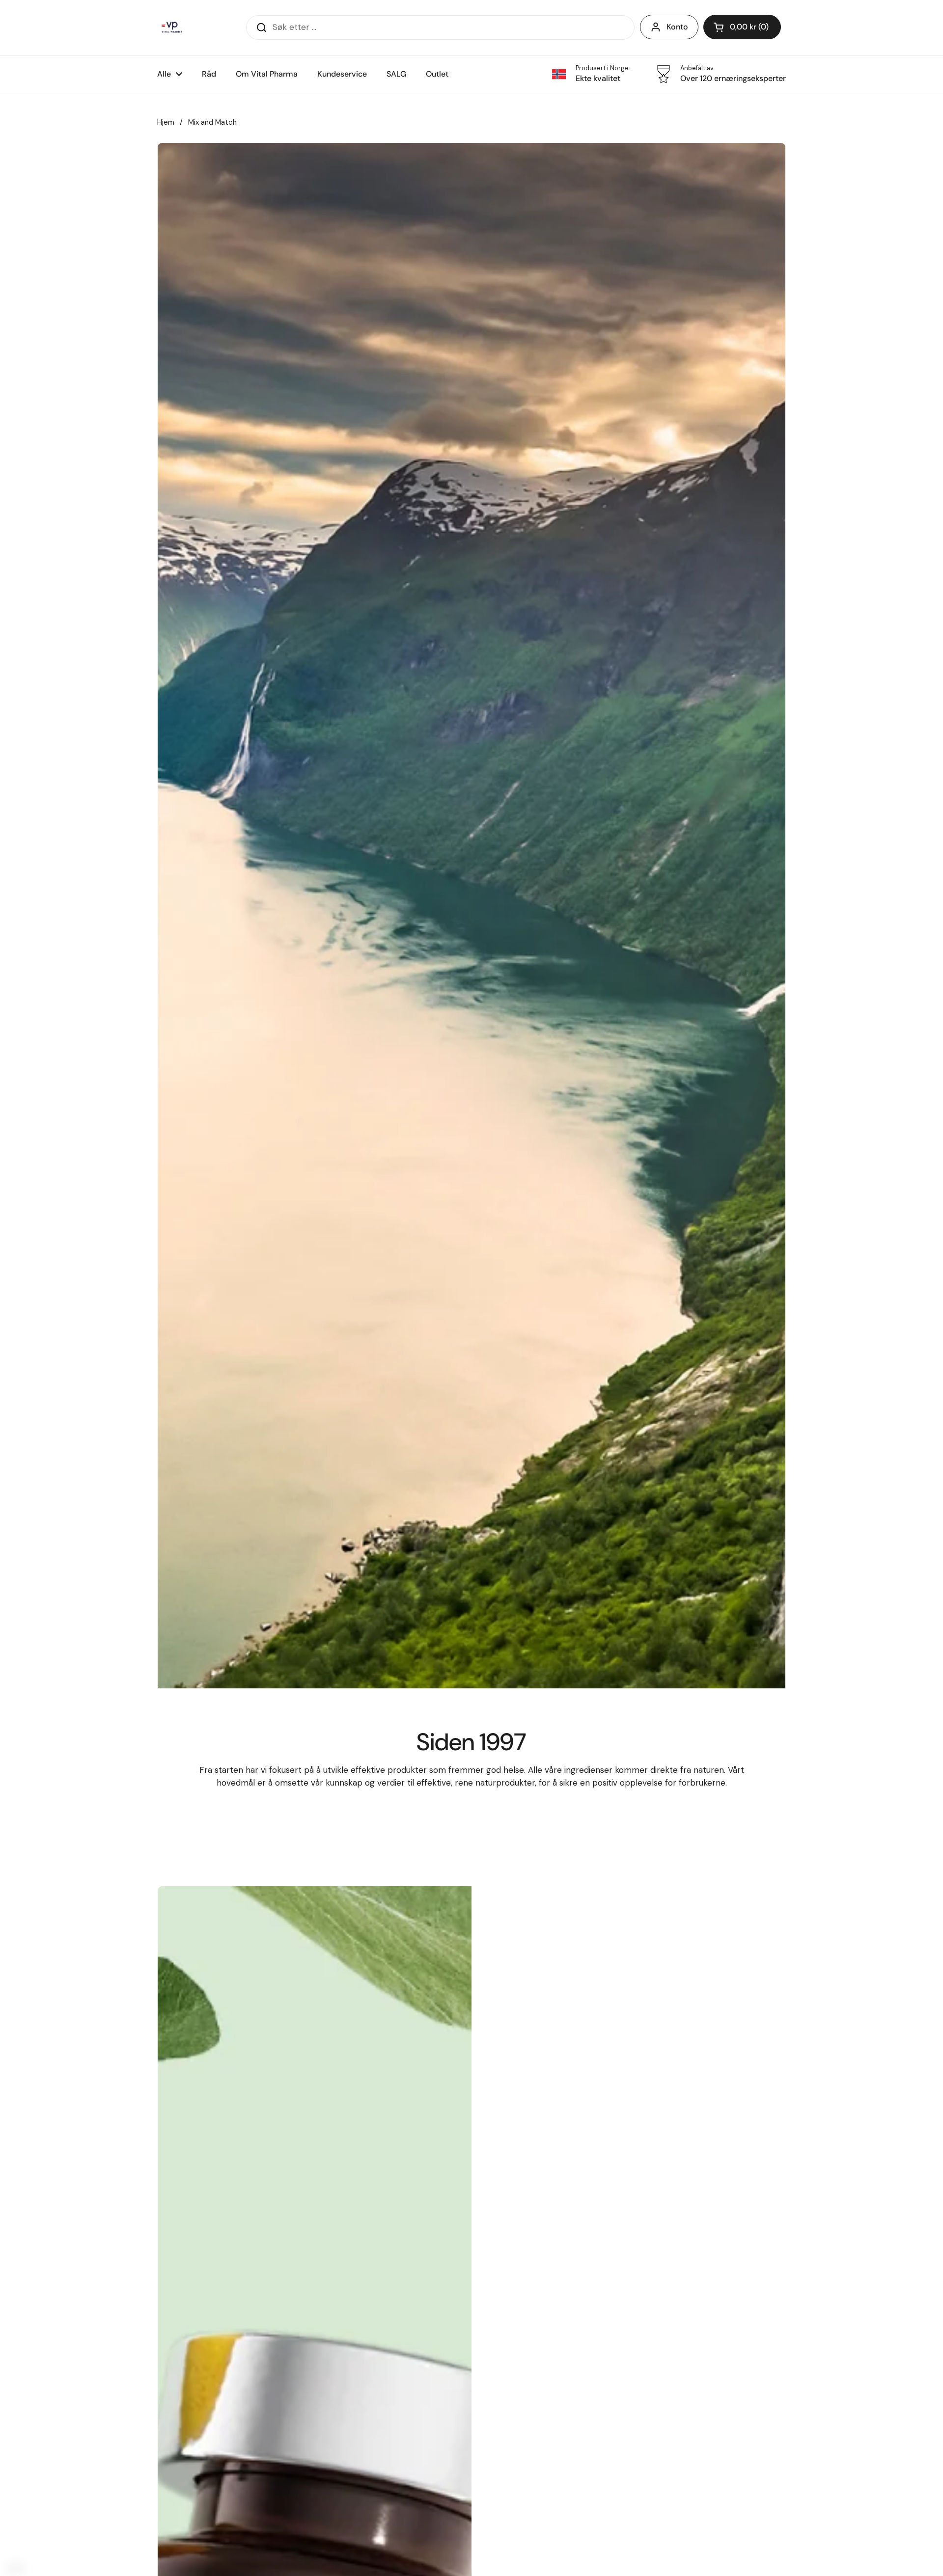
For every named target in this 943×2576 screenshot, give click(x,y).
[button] (742, 27)
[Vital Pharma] (172, 27)
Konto (677, 27)
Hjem (166, 122)
